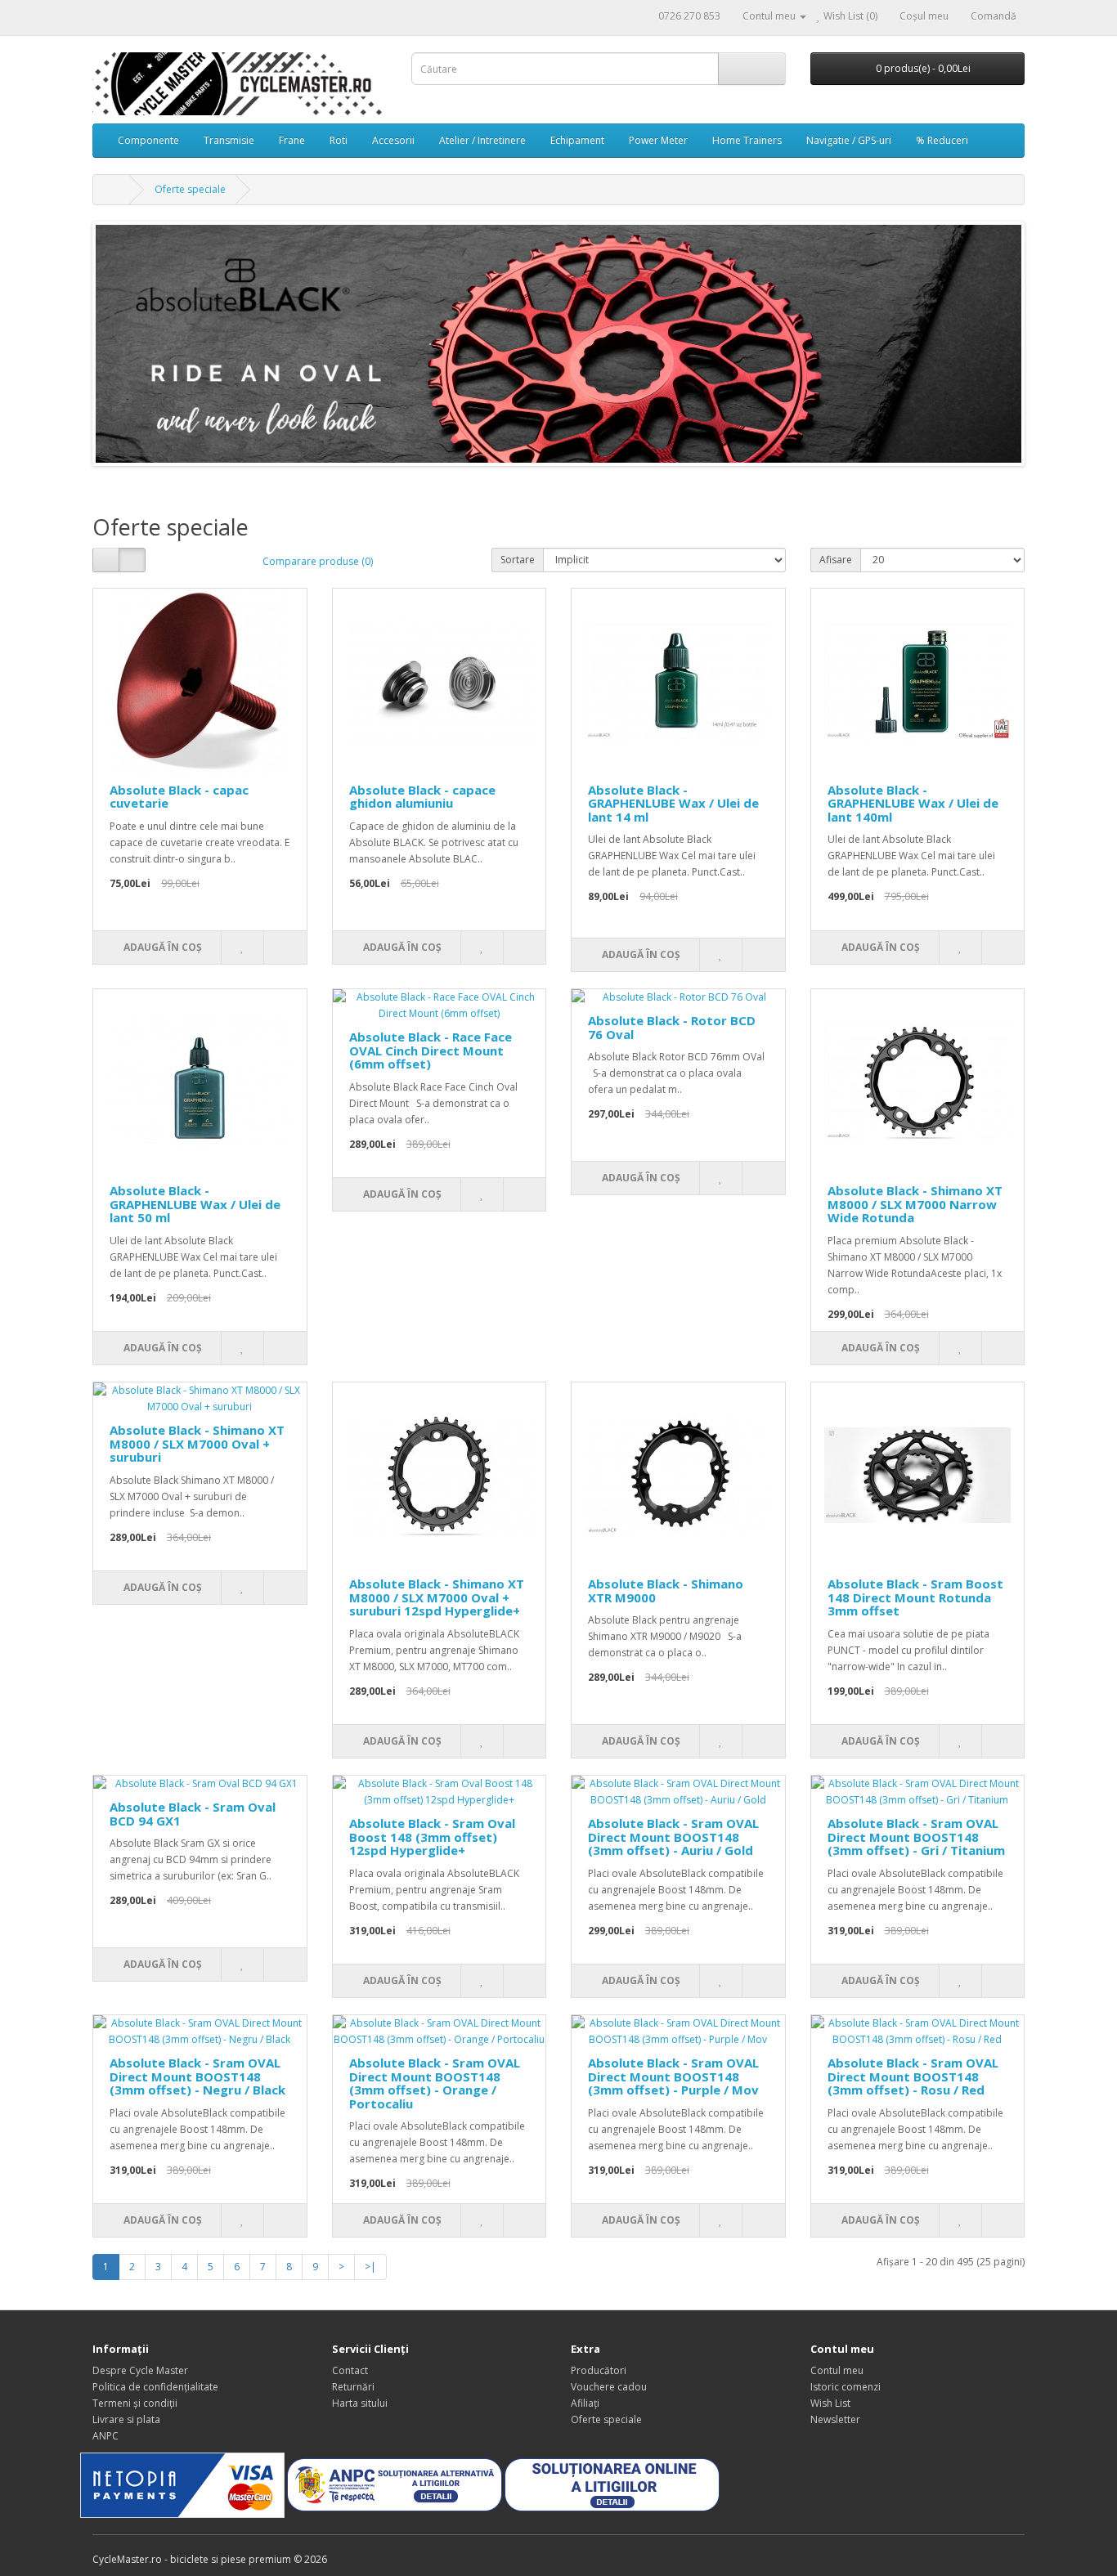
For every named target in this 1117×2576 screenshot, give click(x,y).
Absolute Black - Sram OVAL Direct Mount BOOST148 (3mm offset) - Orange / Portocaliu (435, 2083)
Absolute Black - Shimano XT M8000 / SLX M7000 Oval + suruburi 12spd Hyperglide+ (437, 1597)
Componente (148, 140)
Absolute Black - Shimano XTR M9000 (666, 1590)
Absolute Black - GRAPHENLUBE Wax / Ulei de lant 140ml (913, 803)
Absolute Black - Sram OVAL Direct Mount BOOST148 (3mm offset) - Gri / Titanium (916, 1837)
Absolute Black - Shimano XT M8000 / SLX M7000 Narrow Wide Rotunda (915, 1204)
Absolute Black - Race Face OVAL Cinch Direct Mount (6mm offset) (431, 1050)
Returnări (353, 2387)
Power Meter (658, 140)
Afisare (836, 560)
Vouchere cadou (609, 2387)
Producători (599, 2370)
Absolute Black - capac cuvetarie (179, 797)
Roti (339, 140)
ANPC (105, 2436)
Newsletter (835, 2419)
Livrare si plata (126, 2419)
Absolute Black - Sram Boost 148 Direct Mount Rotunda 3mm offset (915, 1597)
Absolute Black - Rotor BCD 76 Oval (672, 1027)
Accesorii (393, 140)
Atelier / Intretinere (482, 140)
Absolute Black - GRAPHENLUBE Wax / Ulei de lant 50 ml (195, 1204)
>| (370, 2267)
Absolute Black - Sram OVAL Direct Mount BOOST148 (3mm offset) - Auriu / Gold (673, 1837)
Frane (292, 140)
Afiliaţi (585, 2403)
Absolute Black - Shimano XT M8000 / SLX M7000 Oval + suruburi (197, 1443)
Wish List (830, 2403)
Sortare (518, 560)
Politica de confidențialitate (155, 2387)
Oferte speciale (190, 189)
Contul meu (837, 2370)
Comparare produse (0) (318, 561)
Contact (350, 2370)
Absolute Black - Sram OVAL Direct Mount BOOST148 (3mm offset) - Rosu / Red (913, 2076)
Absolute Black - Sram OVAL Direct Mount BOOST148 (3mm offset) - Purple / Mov (673, 2076)
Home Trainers (747, 140)
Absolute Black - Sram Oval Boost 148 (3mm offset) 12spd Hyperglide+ (432, 1837)
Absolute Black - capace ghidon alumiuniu (422, 797)
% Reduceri (942, 140)
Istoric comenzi (846, 2387)
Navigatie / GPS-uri (849, 140)
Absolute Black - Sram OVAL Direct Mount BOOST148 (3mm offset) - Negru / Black (197, 2076)
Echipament (577, 140)
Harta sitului (360, 2403)
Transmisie (229, 140)
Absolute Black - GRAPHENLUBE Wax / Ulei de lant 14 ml (673, 803)
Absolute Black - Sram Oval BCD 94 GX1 (193, 1814)
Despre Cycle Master (140, 2370)
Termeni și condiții (135, 2403)
